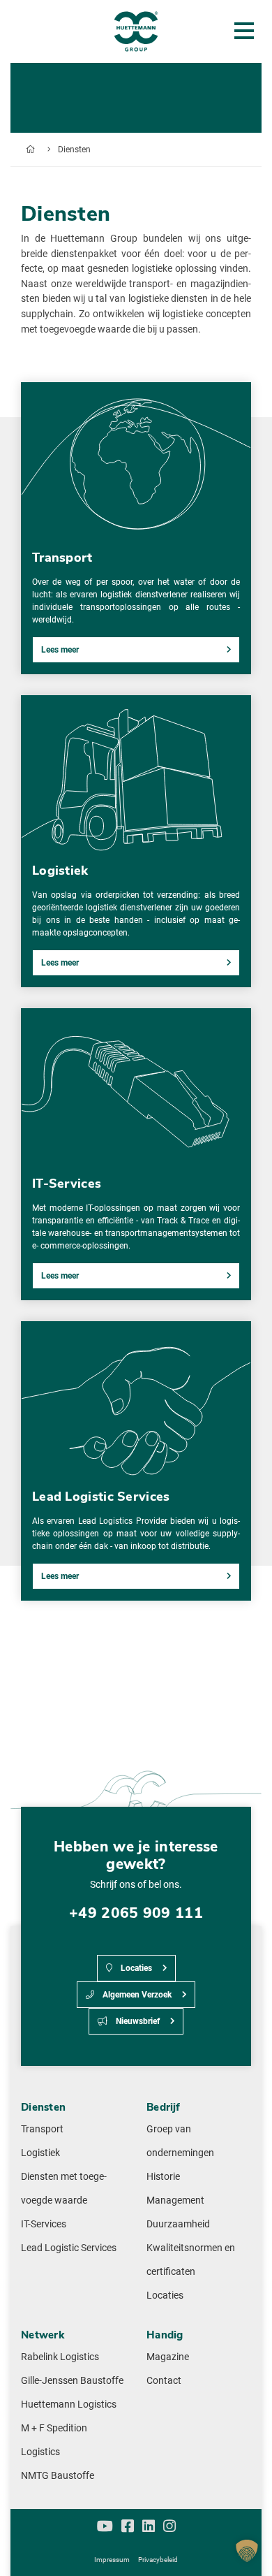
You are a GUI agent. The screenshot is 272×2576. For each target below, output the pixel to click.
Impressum (112, 2560)
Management (175, 2200)
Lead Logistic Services (69, 2248)
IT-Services (44, 2224)
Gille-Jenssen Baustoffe (72, 2381)
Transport (42, 2129)
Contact (164, 2381)
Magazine (168, 2357)
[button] (247, 2551)
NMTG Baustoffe (58, 2476)
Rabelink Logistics (60, 2357)
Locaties (135, 1968)
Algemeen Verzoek (136, 1995)
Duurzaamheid (178, 2224)
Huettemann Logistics (69, 2404)
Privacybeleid (158, 2560)
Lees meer (60, 650)
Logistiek (40, 2153)
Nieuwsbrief (137, 2021)
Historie (163, 2177)
